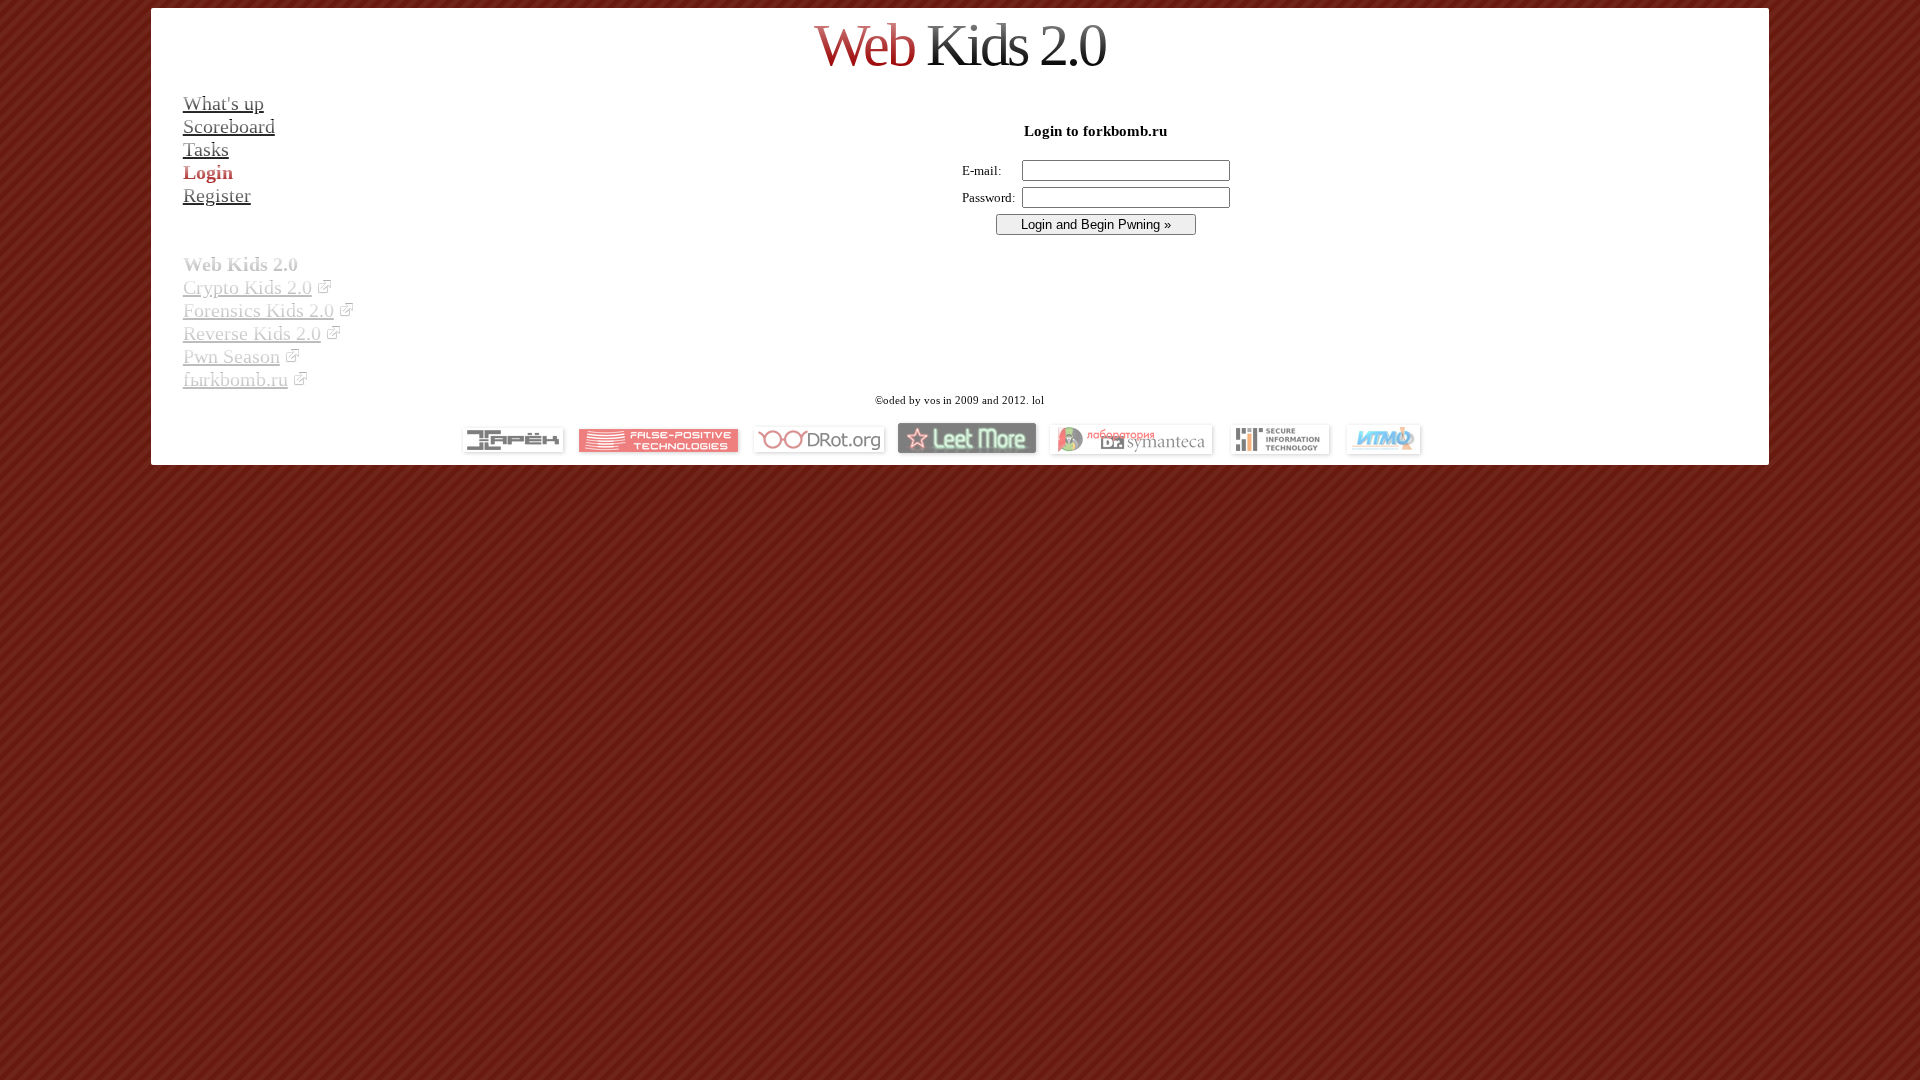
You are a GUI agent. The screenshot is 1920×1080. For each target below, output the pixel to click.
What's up (223, 103)
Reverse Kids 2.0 (252, 333)
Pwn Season (231, 356)
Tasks (206, 149)
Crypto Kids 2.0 (247, 287)
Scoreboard (229, 126)
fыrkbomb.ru (235, 379)
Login (208, 172)
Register (217, 195)
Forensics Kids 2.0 (258, 310)
